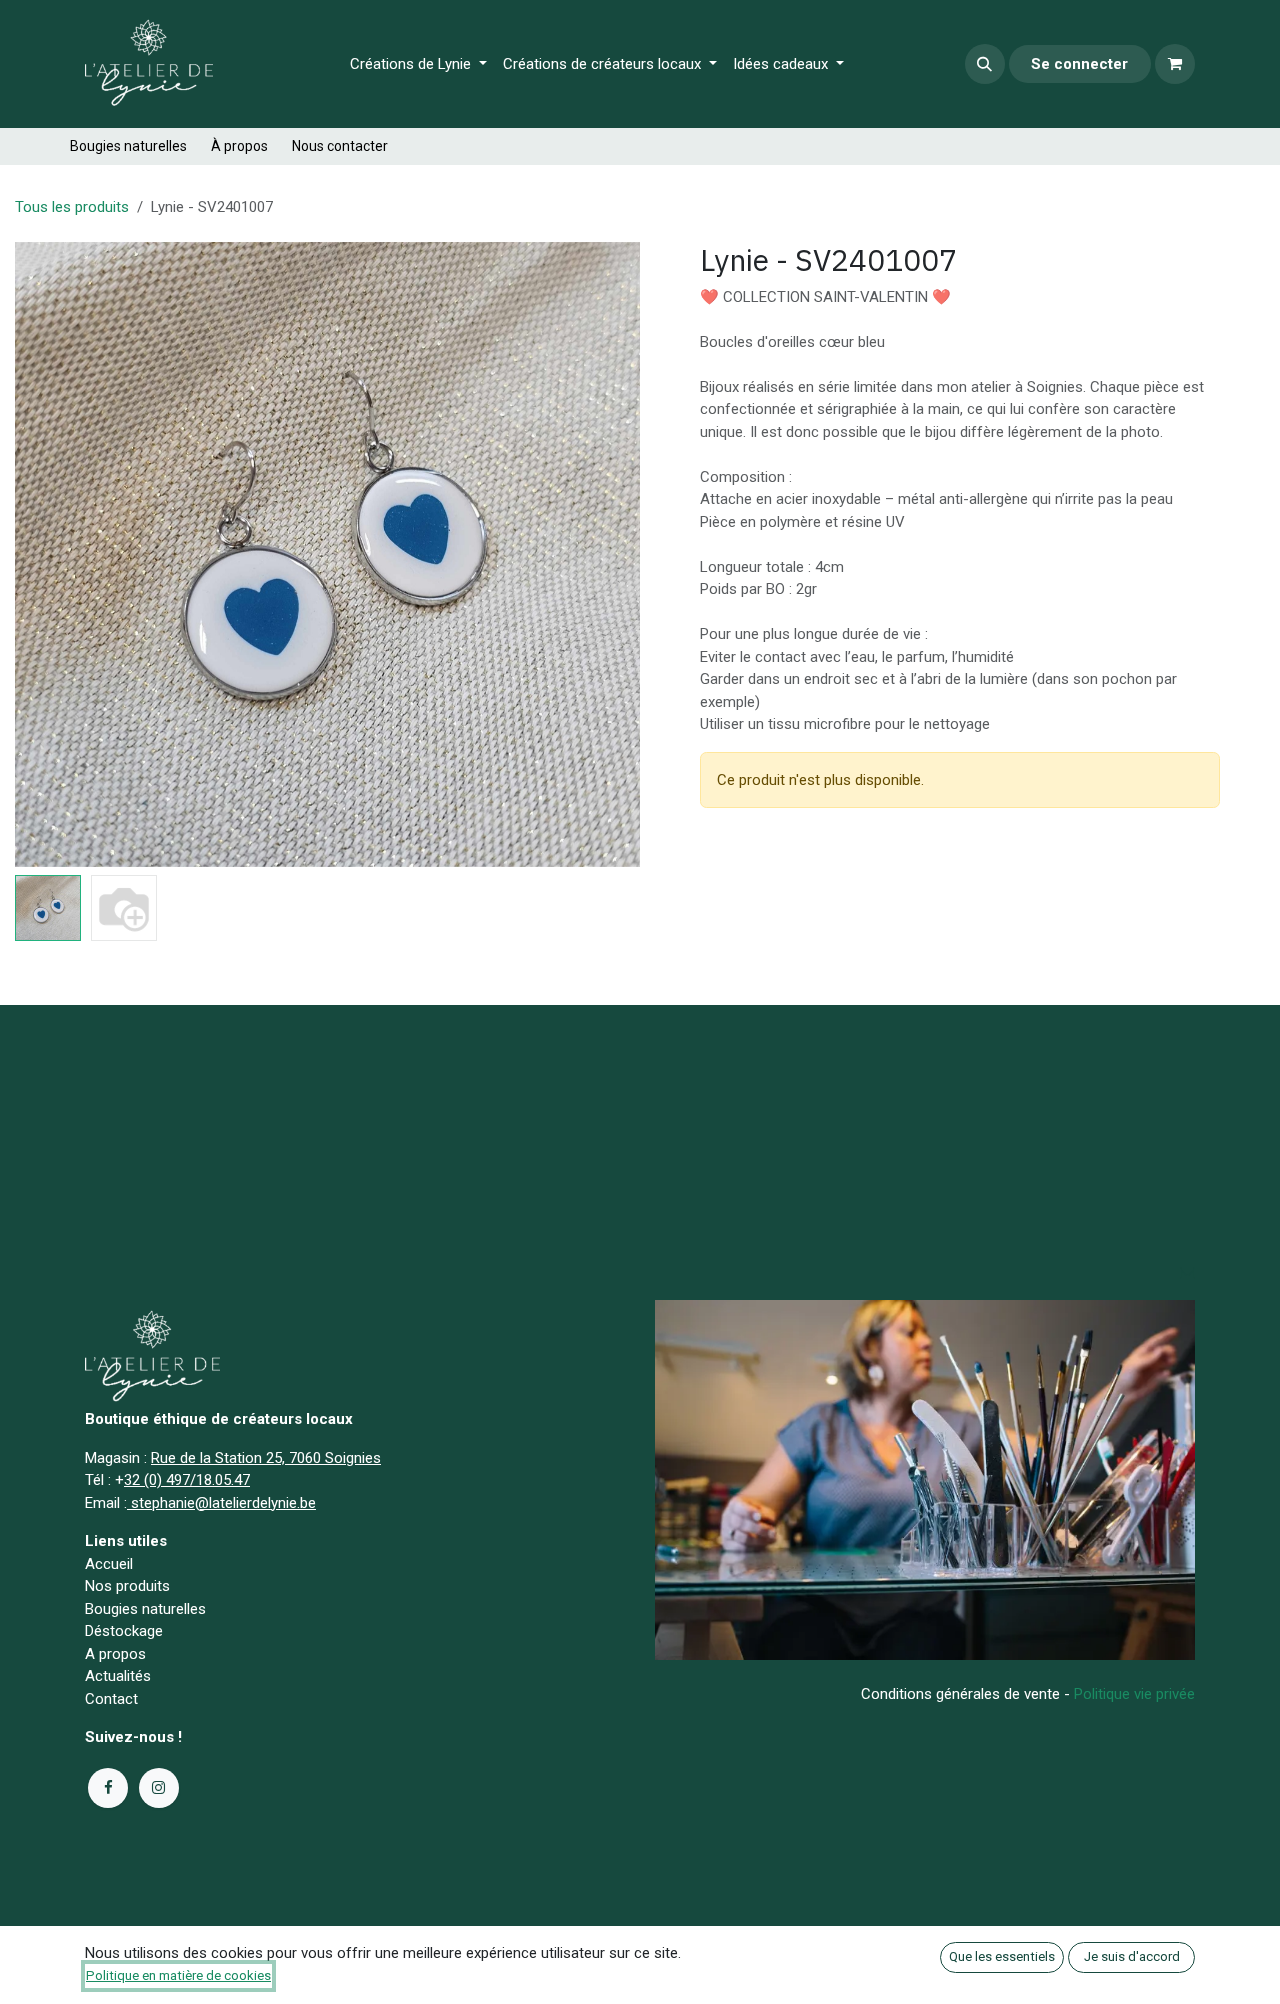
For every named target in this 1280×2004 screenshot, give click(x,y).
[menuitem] (418, 64)
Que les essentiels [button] (1002, 1956)
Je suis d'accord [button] (1132, 1956)
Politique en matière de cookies (178, 1975)
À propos (239, 146)
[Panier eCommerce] (1175, 64)
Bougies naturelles (128, 146)
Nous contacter (340, 146)
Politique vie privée (1134, 1694)
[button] (985, 64)
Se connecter (1079, 64)
